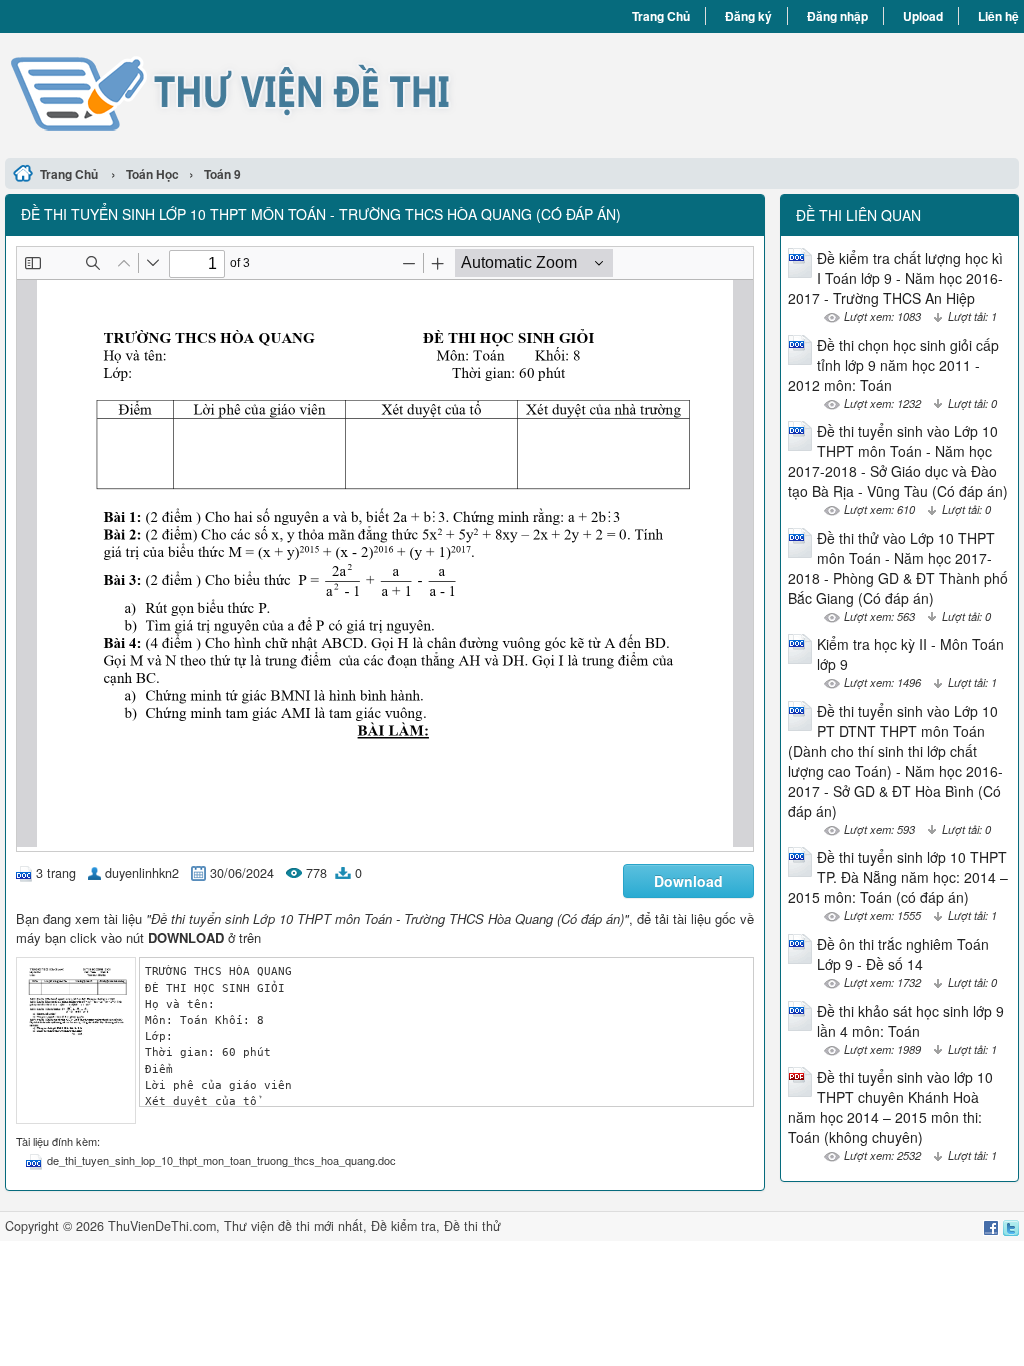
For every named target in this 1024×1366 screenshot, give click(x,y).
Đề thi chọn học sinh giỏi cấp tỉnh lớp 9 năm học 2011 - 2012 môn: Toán (893, 365)
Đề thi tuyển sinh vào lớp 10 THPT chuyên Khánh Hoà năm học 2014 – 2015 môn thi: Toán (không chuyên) (890, 1107)
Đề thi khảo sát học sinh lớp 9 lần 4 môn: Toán (910, 1021)
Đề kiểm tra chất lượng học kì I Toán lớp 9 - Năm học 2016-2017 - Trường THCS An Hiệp (895, 278)
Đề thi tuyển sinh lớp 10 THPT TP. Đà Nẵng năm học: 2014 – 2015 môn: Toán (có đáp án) (898, 877)
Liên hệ (998, 16)
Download (688, 881)
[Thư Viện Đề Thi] (258, 93)
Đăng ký (748, 16)
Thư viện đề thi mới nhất (293, 1226)
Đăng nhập (837, 16)
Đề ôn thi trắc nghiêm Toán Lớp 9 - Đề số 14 (903, 954)
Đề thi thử (472, 1226)
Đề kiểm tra (403, 1226)
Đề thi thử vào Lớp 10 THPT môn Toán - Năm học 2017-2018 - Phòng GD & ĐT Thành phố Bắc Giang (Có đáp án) (898, 568)
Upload (923, 16)
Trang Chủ (661, 16)
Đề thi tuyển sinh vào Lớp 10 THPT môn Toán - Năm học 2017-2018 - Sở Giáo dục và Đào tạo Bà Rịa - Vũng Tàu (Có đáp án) (898, 461)
